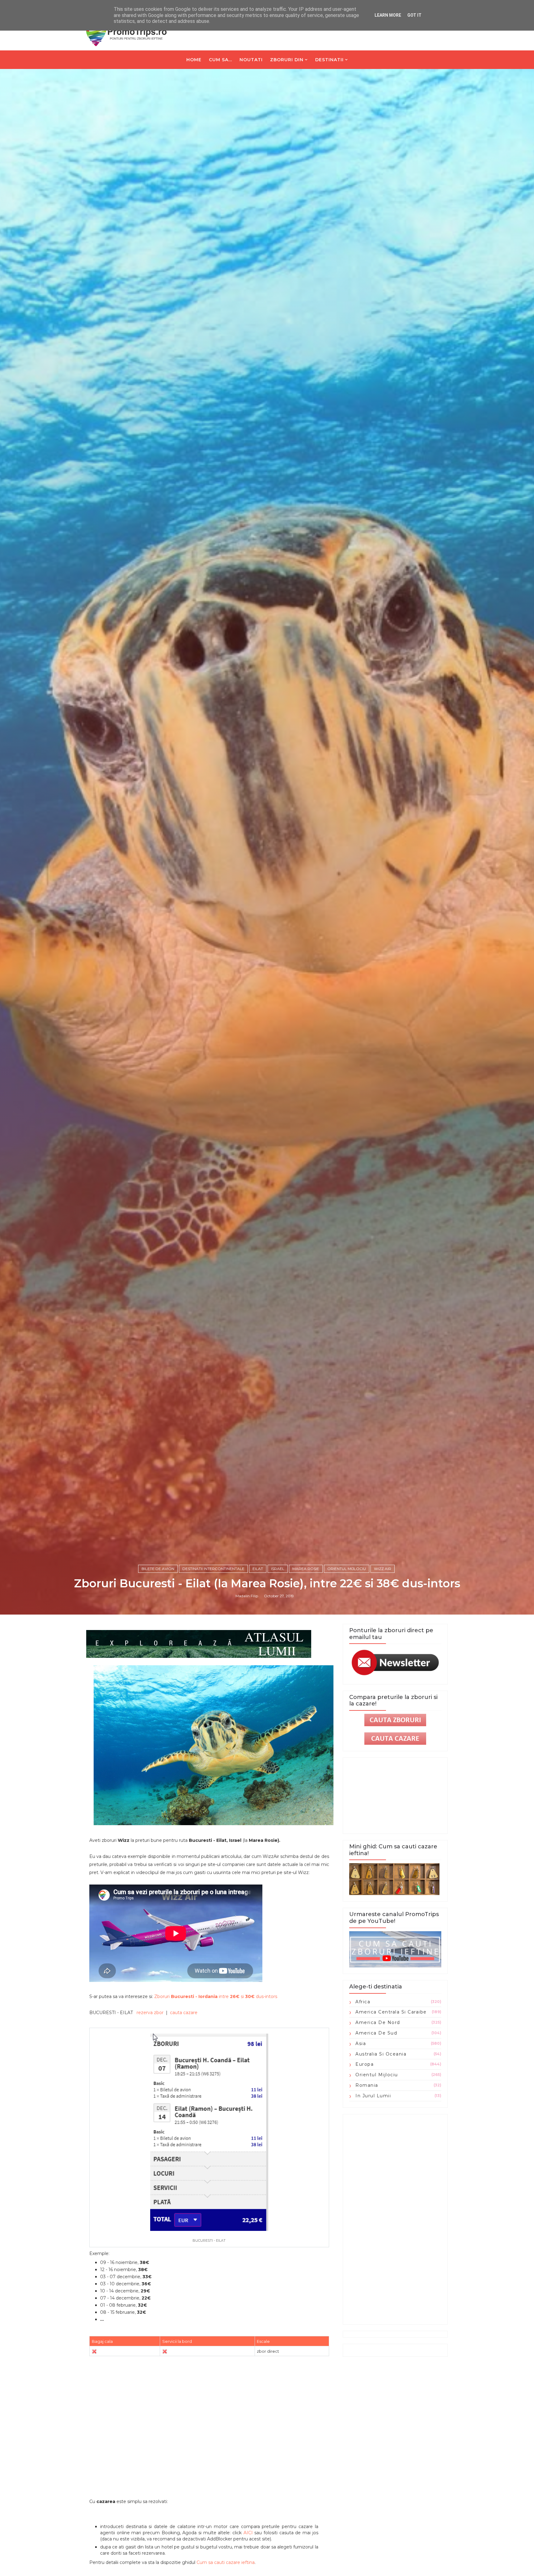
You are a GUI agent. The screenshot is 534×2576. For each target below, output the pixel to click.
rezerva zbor (150, 2013)
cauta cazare (184, 2013)
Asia (361, 2043)
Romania (367, 2085)
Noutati (251, 60)
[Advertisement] (209, 2446)
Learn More (388, 15)
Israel (278, 1569)
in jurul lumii (373, 2096)
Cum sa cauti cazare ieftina (226, 2562)
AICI (248, 2533)
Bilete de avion (158, 1569)
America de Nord (378, 2022)
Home (194, 60)
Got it (414, 15)
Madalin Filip (247, 1596)
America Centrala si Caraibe (391, 2012)
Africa (363, 2002)
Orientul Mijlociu (347, 1569)
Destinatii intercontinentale (213, 1569)
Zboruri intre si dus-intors (216, 1996)
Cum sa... (220, 60)
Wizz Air (383, 1569)
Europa (364, 2064)
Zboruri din (287, 60)
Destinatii (329, 60)
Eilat (258, 1569)
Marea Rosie (306, 1569)
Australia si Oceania (381, 2054)
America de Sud (376, 2033)
